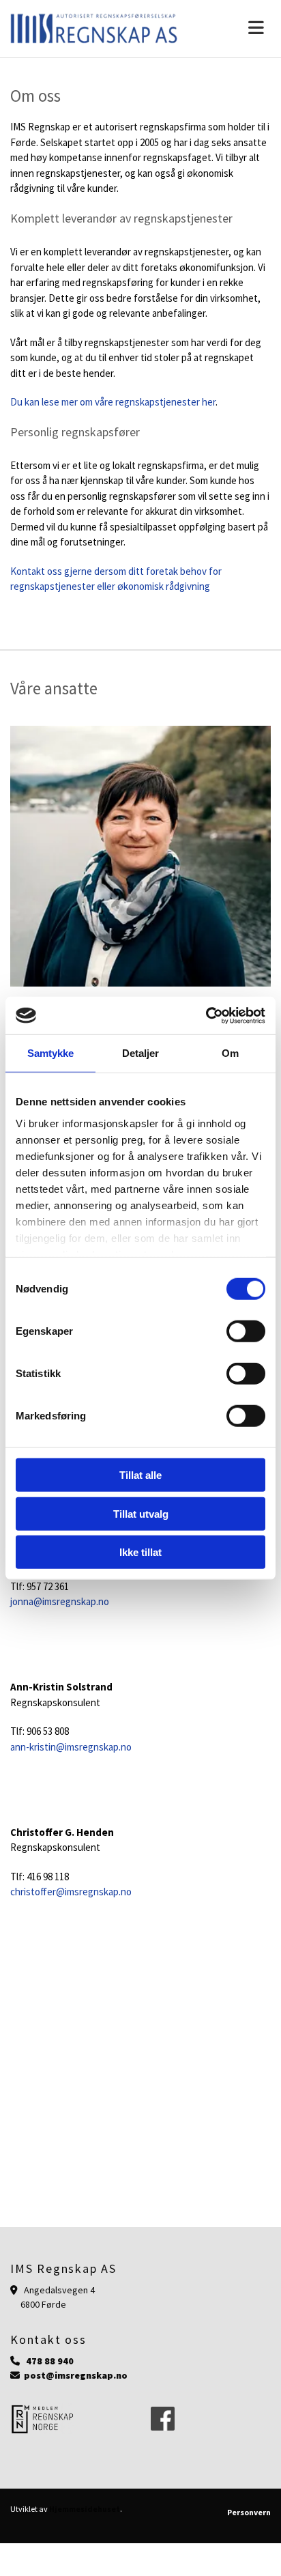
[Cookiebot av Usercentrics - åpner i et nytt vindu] (206, 1015)
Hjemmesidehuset (85, 2509)
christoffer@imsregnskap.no (71, 1892)
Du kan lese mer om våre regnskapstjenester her (113, 402)
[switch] (246, 1331)
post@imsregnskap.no (76, 2375)
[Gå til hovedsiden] (94, 29)
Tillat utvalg (141, 1513)
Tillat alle (140, 1475)
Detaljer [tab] (141, 1053)
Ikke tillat (140, 1552)
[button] (234, 29)
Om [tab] (230, 1053)
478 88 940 (50, 2361)
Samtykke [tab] (51, 1053)
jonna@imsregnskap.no (61, 1601)
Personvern (249, 2512)
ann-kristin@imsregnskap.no (71, 1747)
